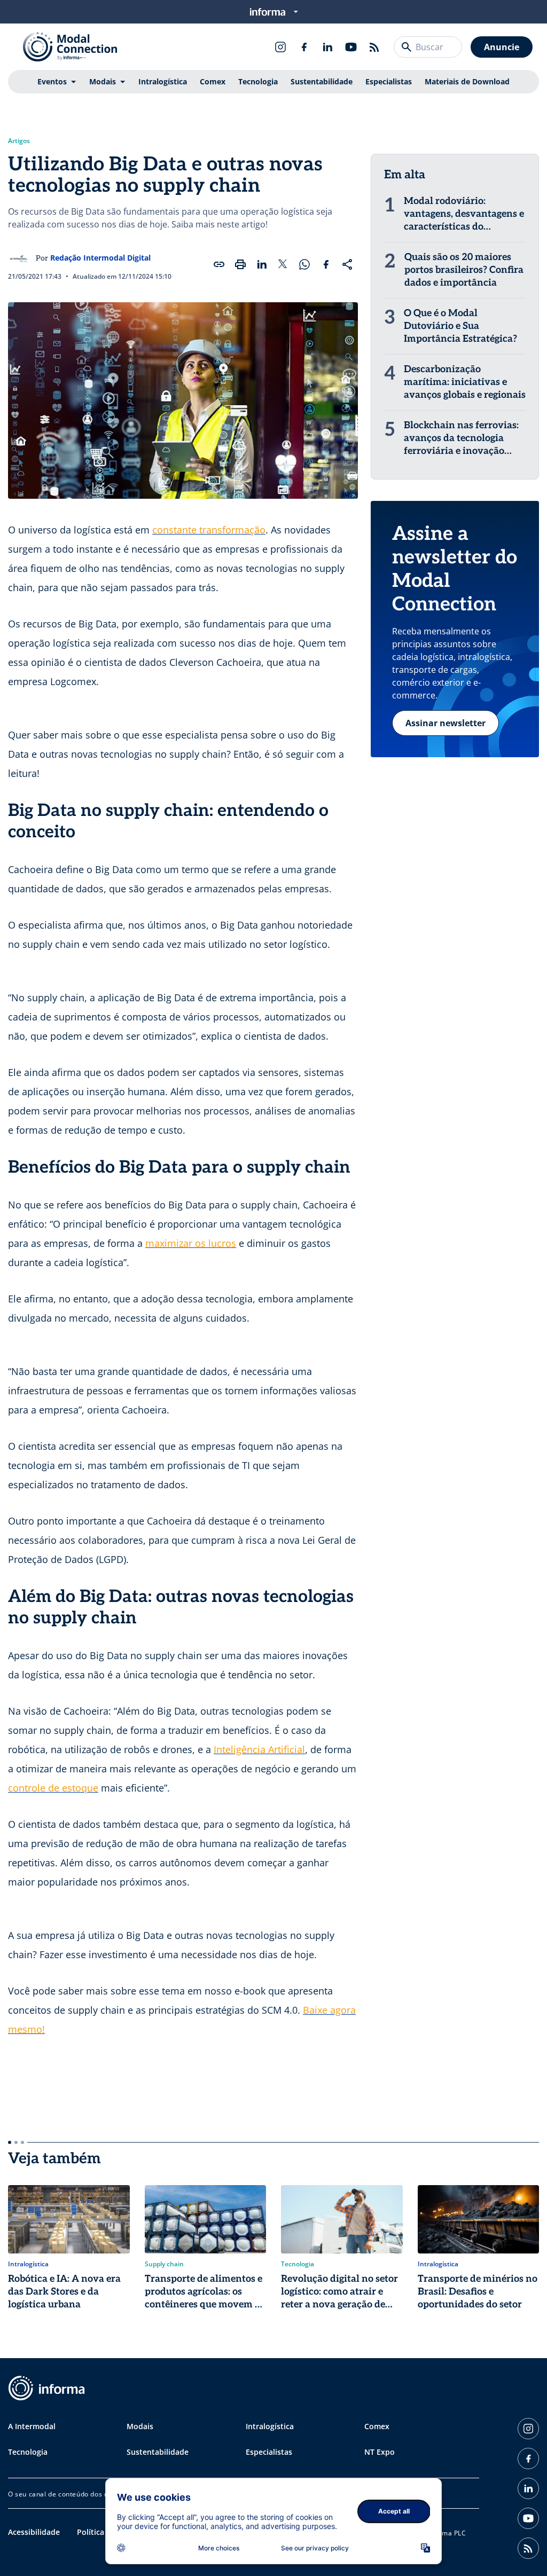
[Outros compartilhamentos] (347, 264)
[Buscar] (407, 47)
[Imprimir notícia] (240, 264)
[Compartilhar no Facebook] (326, 264)
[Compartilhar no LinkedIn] (262, 264)
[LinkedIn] (327, 47)
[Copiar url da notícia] (219, 264)
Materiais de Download (467, 81)
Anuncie (502, 47)
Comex (213, 81)
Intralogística (163, 81)
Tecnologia (258, 81)
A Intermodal (32, 2426)
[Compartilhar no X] (283, 264)
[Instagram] (280, 47)
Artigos (19, 141)
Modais (103, 81)
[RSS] (374, 47)
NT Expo (380, 2452)
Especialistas (389, 81)
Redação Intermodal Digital (100, 258)
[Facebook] (304, 47)
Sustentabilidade (322, 81)
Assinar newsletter (446, 723)
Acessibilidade (34, 2532)
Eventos (52, 81)
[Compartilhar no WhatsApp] (304, 264)
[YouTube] (351, 47)
